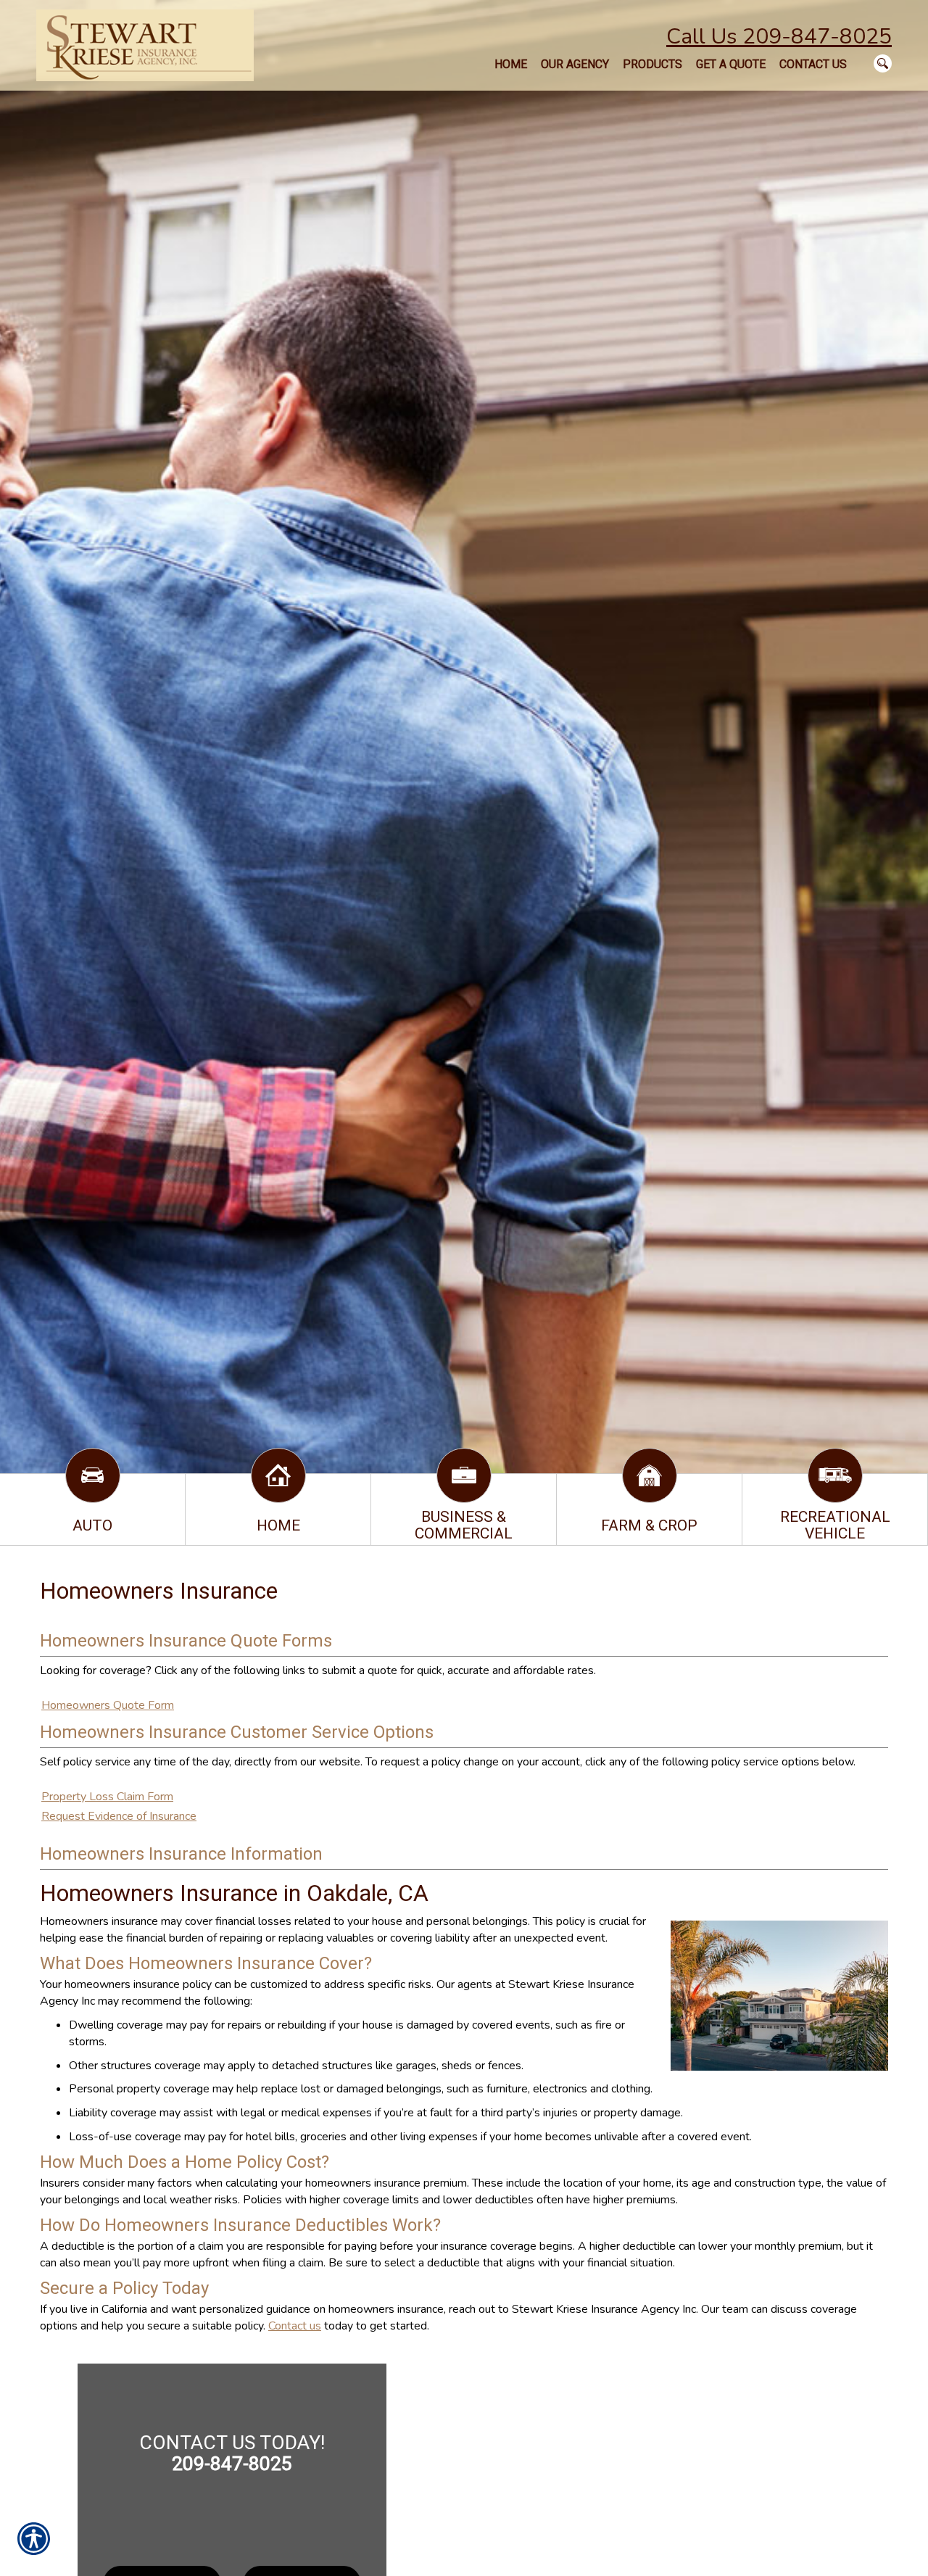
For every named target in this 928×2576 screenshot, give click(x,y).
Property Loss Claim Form (107, 1797)
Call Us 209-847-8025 (779, 37)
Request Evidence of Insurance (119, 1816)
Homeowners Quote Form (108, 1705)
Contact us (295, 2326)
